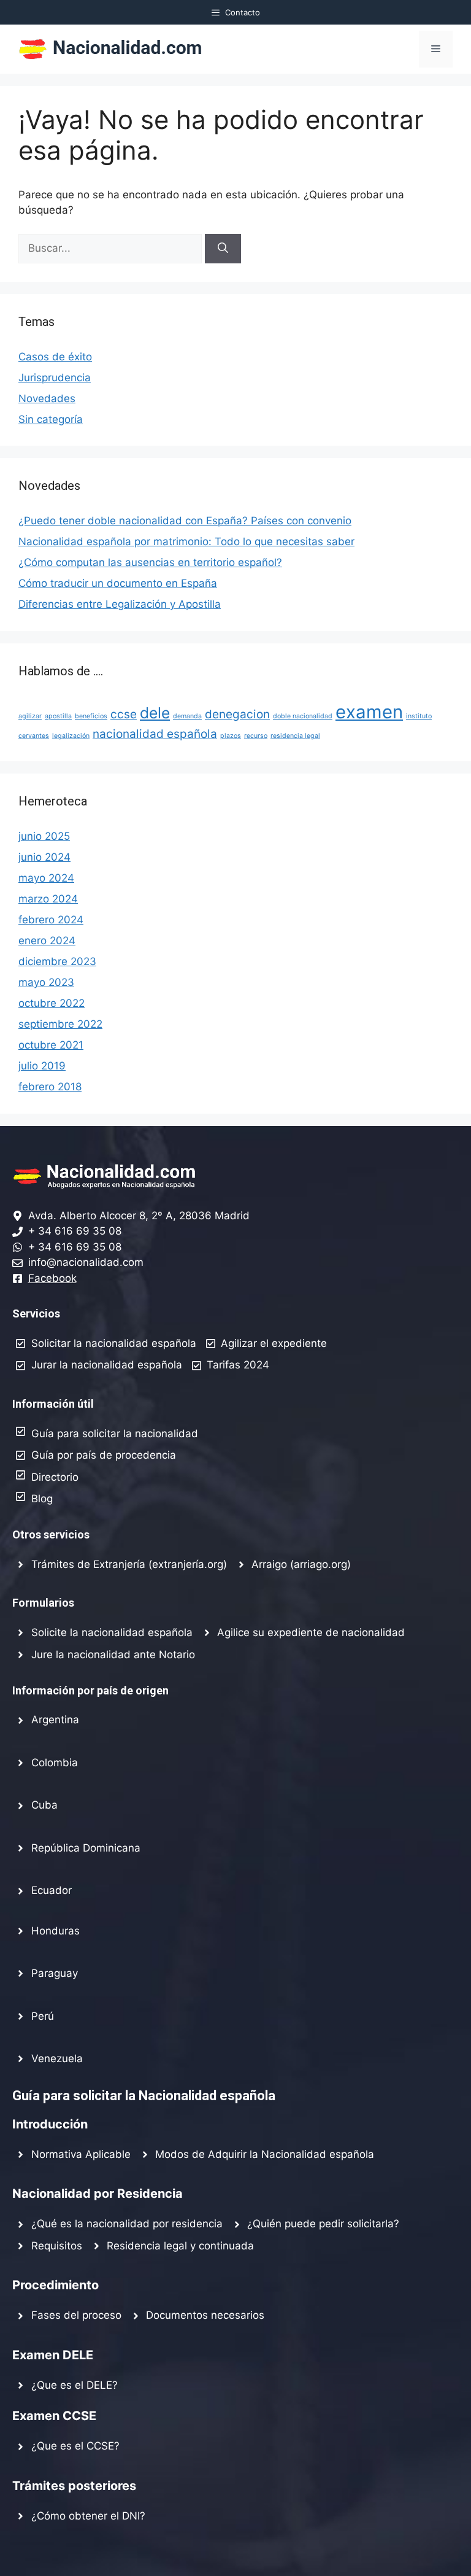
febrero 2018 (50, 1087)
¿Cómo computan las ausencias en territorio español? (150, 562)
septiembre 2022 (60, 1024)
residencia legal (295, 736)
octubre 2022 (52, 1003)
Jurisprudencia (55, 378)
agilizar (30, 716)
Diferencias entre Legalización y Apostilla (120, 604)
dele (155, 713)
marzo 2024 (48, 899)
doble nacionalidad (303, 716)
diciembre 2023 (57, 961)
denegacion (237, 714)
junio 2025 (44, 836)
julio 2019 (42, 1066)
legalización (71, 736)
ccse (124, 714)
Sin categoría (51, 419)
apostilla (58, 716)
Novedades (47, 398)
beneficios (91, 716)
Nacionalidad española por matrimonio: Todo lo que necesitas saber (186, 541)
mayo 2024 (46, 878)
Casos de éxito (55, 357)
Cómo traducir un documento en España (118, 583)
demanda (187, 716)
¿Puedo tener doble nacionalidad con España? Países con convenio (185, 521)
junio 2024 (44, 857)
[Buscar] (223, 249)
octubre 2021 (51, 1045)
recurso (256, 736)
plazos (231, 736)
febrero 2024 (51, 920)
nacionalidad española (155, 734)
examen (369, 712)
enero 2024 (47, 941)
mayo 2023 (46, 982)
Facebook (52, 1278)
